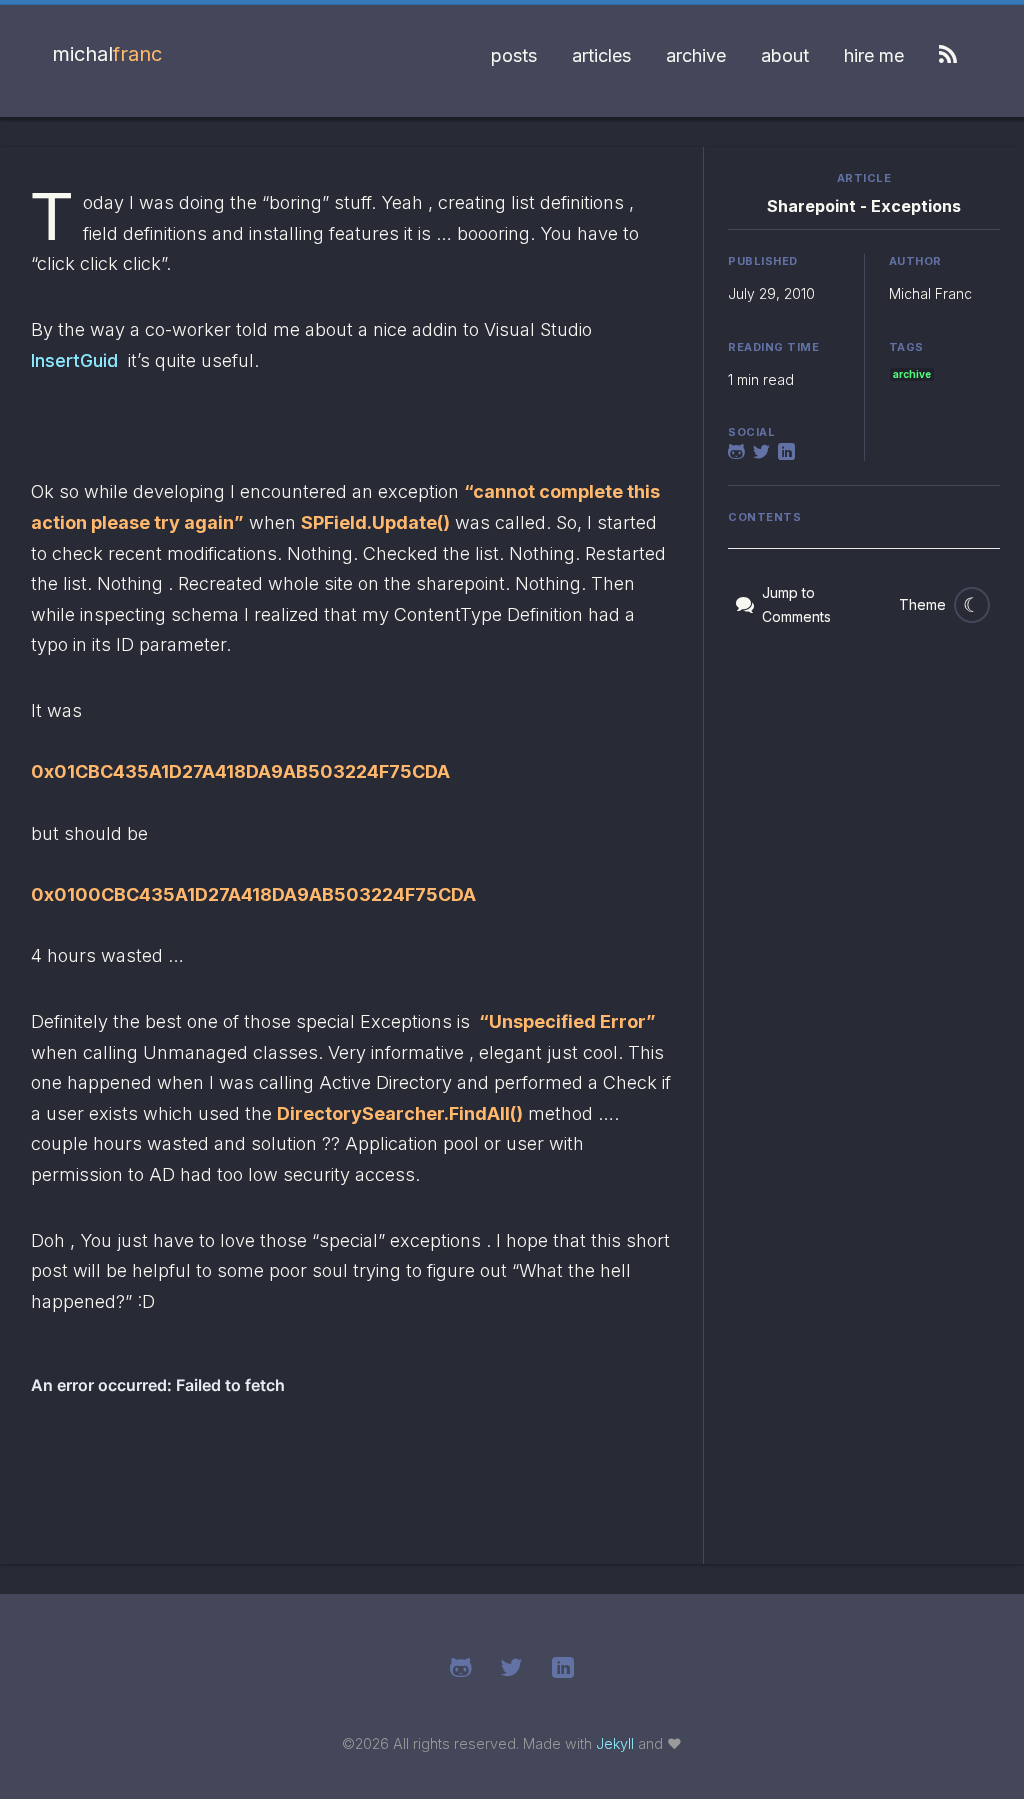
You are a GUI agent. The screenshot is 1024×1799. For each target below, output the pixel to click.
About (785, 55)
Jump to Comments (796, 604)
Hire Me (874, 55)
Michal (107, 54)
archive (912, 374)
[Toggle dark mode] (972, 605)
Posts (514, 55)
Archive (696, 55)
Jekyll (615, 1743)
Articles (601, 55)
